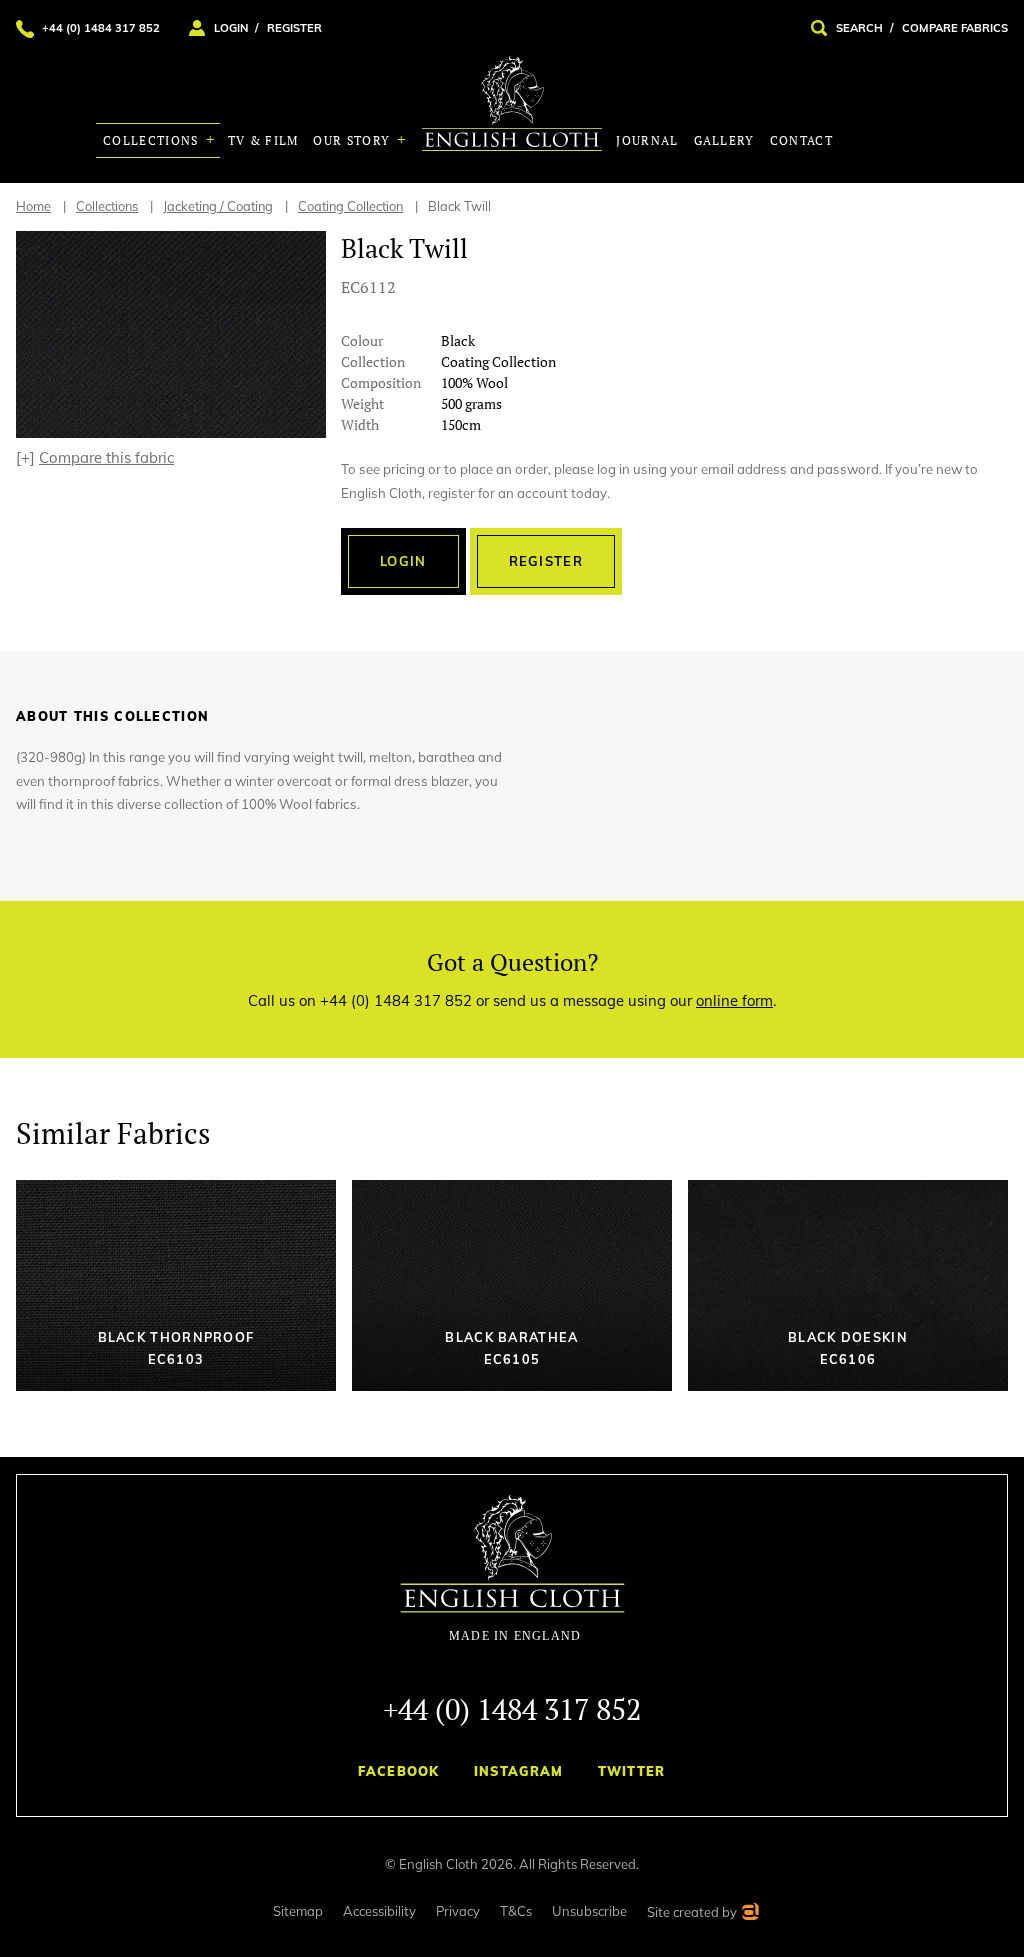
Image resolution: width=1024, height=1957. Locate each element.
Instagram (519, 1771)
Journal (647, 140)
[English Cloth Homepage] (512, 1569)
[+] (95, 457)
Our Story (353, 140)
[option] (171, 334)
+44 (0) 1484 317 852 (512, 1709)
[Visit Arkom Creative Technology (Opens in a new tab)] (749, 1914)
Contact (801, 140)
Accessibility (379, 1911)
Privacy (458, 1911)
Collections (153, 140)
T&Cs (516, 1911)
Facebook (398, 1771)
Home (33, 206)
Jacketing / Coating (218, 206)
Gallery (724, 140)
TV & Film (263, 140)
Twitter (632, 1771)
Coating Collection (350, 206)
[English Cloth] (512, 103)
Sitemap (298, 1911)
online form (734, 1000)
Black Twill (459, 206)
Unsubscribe (589, 1911)
